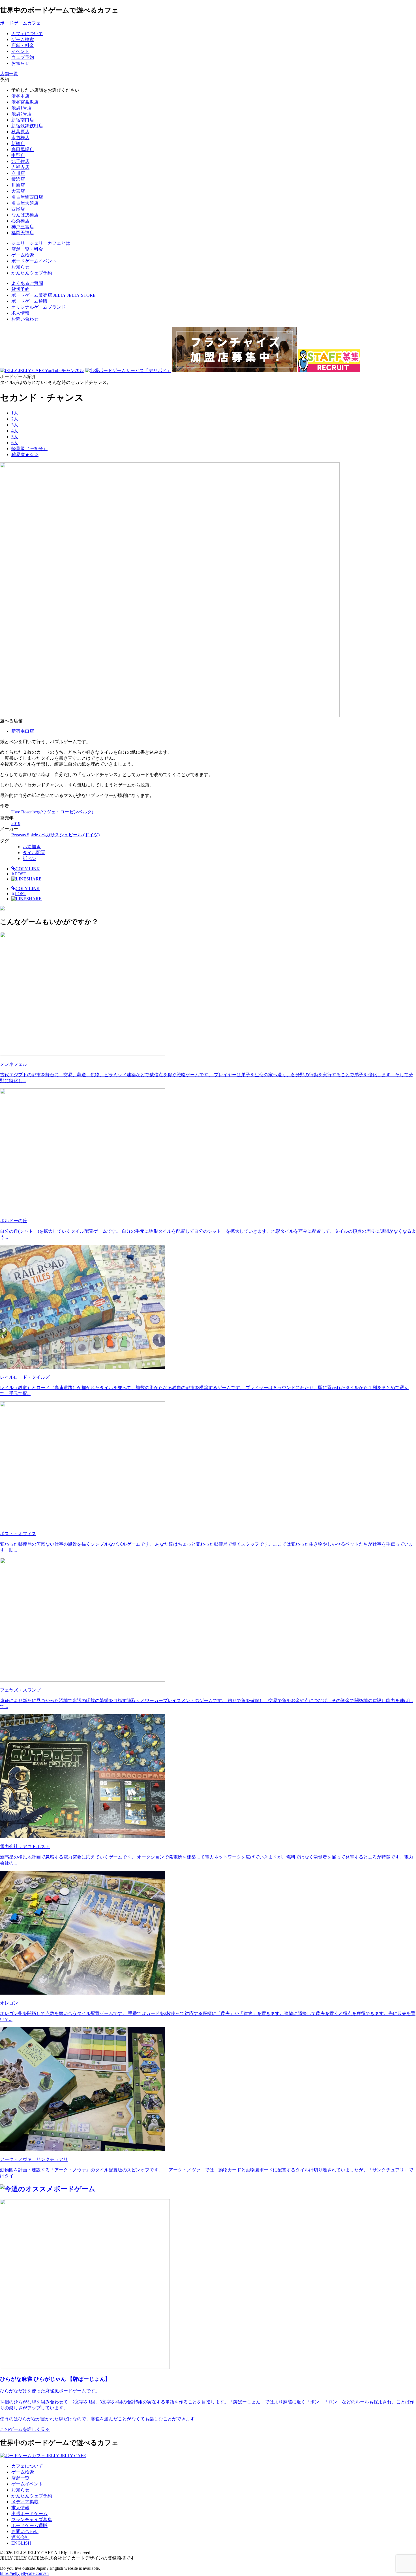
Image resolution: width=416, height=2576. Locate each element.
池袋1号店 (22, 108)
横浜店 (18, 179)
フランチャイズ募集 (32, 2520)
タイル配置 (34, 853)
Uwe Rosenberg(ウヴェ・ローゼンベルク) (52, 812)
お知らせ (20, 2490)
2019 (16, 823)
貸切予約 (20, 289)
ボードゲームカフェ (20, 23)
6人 (15, 443)
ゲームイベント (27, 2484)
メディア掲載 (25, 2502)
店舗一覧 (20, 2478)
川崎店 (18, 185)
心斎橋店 (20, 221)
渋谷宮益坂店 (25, 102)
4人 (15, 431)
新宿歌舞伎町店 (27, 126)
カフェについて (27, 2466)
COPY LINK (28, 869)
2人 (15, 419)
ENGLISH (21, 2543)
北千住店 (20, 161)
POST (19, 874)
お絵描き (32, 847)
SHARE (34, 879)
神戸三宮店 (23, 227)
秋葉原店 (20, 132)
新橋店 (18, 144)
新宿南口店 (23, 120)
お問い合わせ (25, 319)
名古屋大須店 (25, 203)
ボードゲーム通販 (29, 301)
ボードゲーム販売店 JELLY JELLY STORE (53, 295)
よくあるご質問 (27, 283)
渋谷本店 (20, 96)
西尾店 (18, 209)
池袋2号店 (22, 114)
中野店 (18, 155)
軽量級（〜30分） (29, 449)
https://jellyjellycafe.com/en (24, 2573)
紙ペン (29, 859)
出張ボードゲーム (29, 2514)
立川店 (18, 173)
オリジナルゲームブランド (38, 307)
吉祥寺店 (20, 167)
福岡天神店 (23, 233)
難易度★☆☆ (25, 455)
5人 (15, 437)
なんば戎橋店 (25, 215)
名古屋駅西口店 (27, 197)
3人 (15, 425)
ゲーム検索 (23, 2472)
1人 (15, 413)
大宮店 (18, 191)
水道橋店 (20, 138)
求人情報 (20, 313)
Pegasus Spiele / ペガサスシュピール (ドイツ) (55, 835)
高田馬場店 (23, 150)
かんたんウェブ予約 (32, 2496)
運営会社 (20, 2537)
